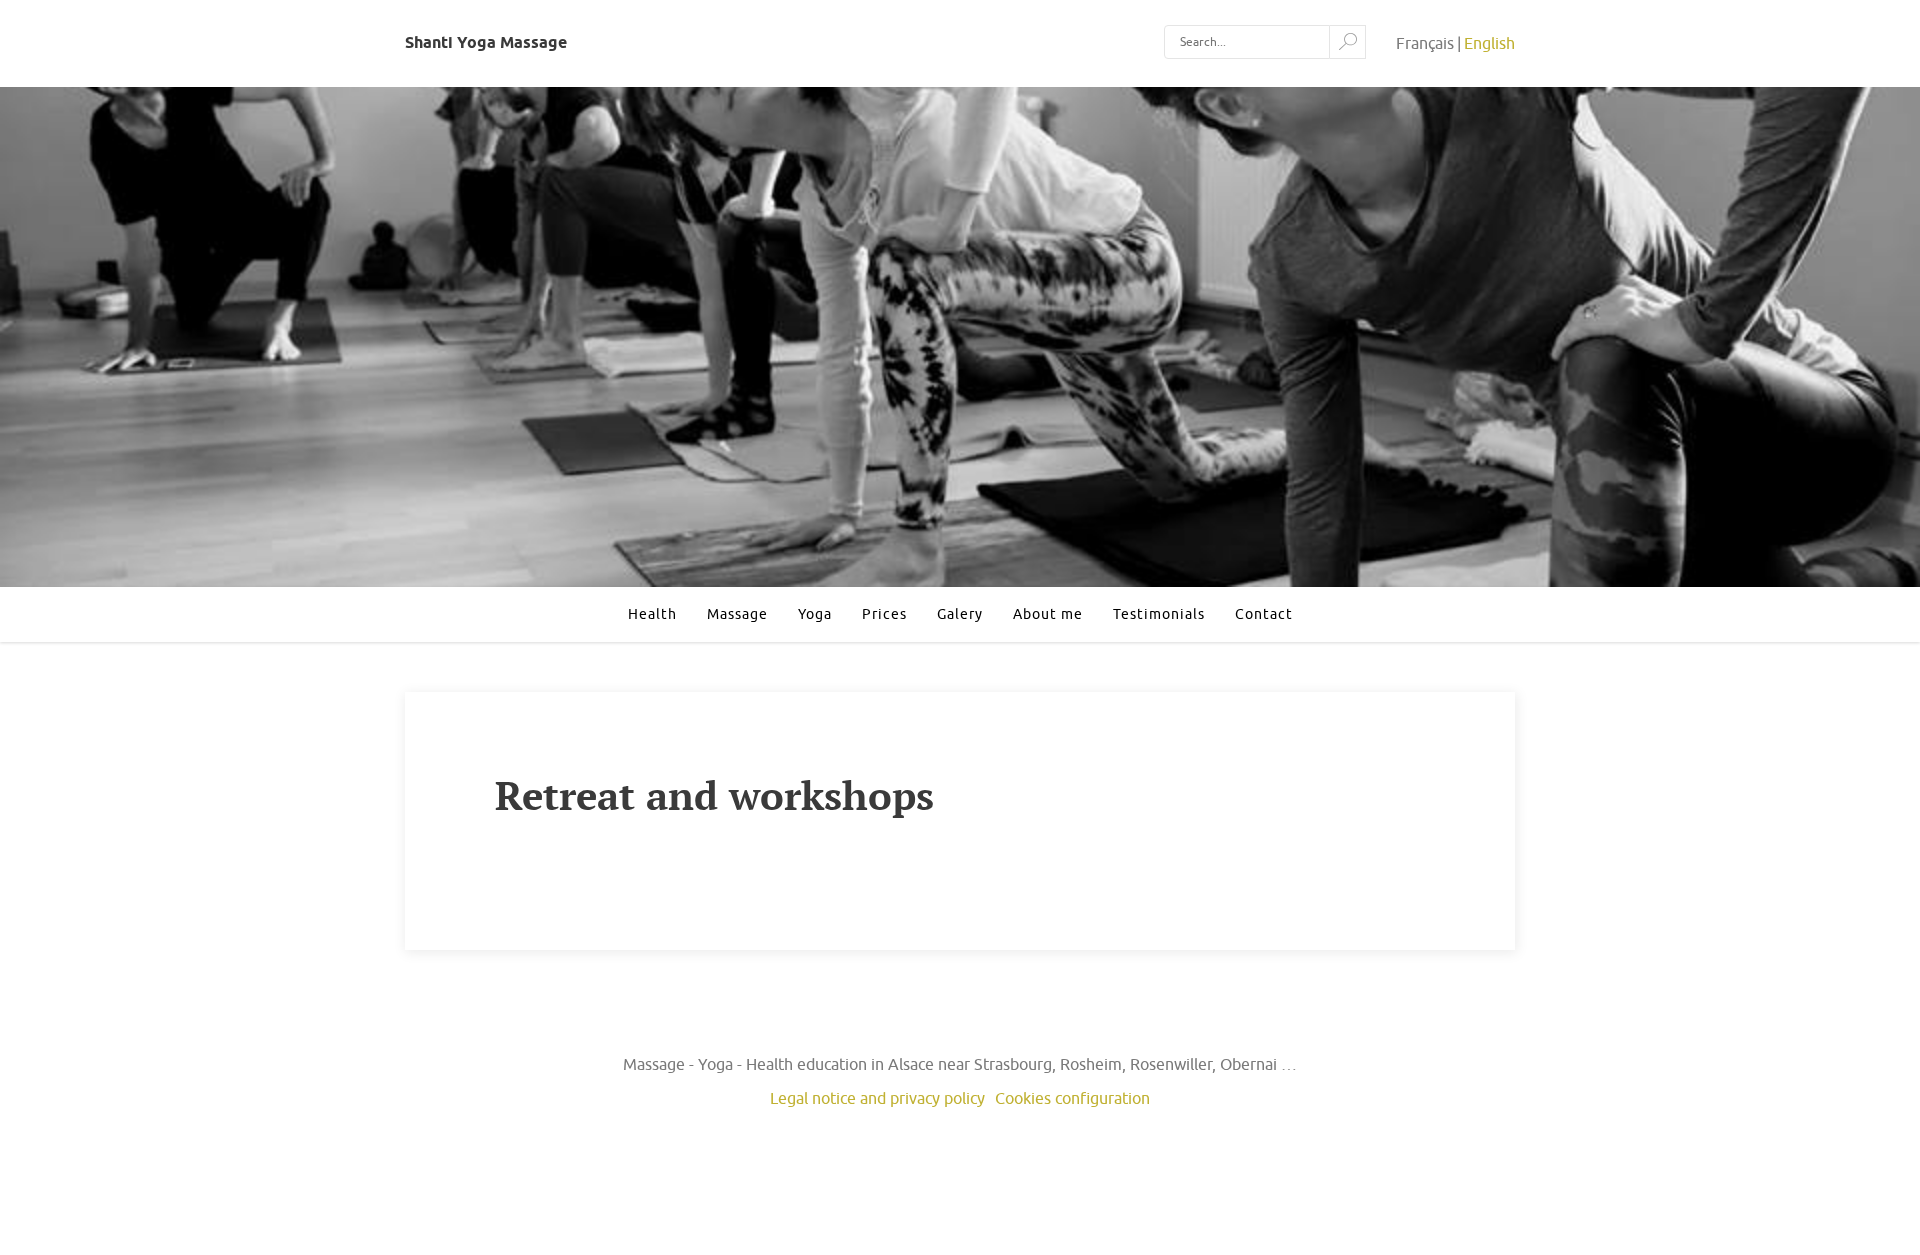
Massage (737, 614)
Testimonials (1159, 614)
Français (1425, 43)
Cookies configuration (1072, 1098)
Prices (884, 614)
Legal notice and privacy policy (877, 1098)
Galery (960, 614)
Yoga (815, 614)
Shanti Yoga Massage (486, 42)
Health (652, 614)
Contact (1264, 614)
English (1489, 43)
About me (1048, 614)
